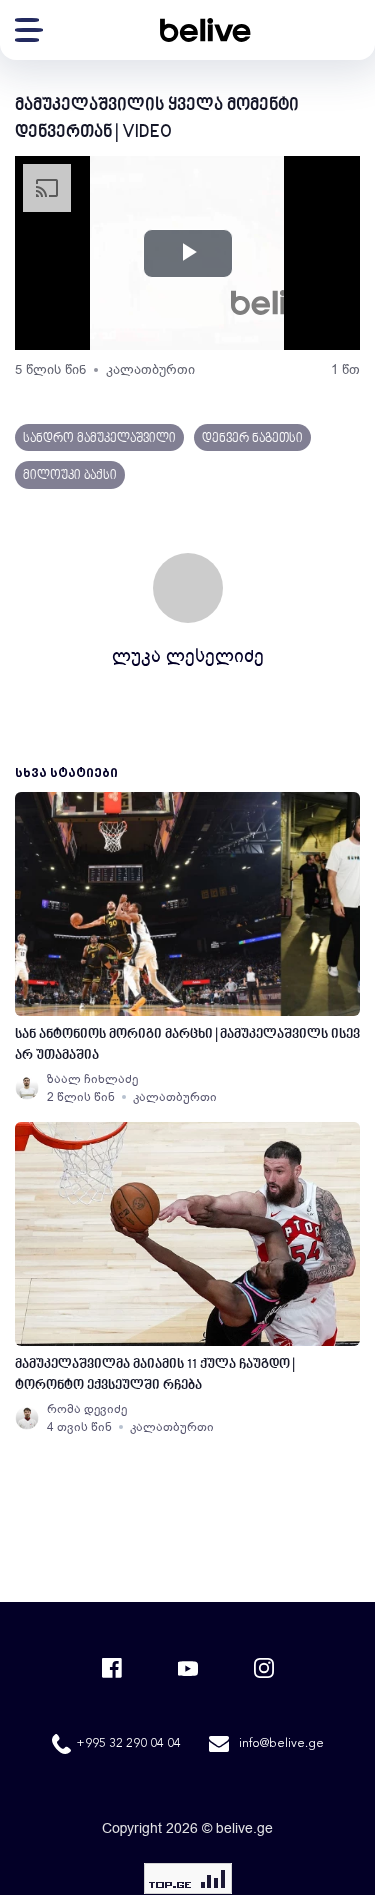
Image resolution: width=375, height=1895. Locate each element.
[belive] (205, 30)
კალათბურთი (150, 369)
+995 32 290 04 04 (128, 1744)
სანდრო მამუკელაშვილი (99, 439)
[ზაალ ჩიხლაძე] (27, 1088)
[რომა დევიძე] (27, 1418)
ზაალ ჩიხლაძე (92, 1079)
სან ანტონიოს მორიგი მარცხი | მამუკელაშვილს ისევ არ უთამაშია (187, 1045)
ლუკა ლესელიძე (188, 656)
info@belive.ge (281, 1744)
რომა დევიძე (87, 1409)
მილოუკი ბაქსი (70, 476)
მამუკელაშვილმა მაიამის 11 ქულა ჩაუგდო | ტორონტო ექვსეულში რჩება (154, 1375)
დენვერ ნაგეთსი (252, 439)
